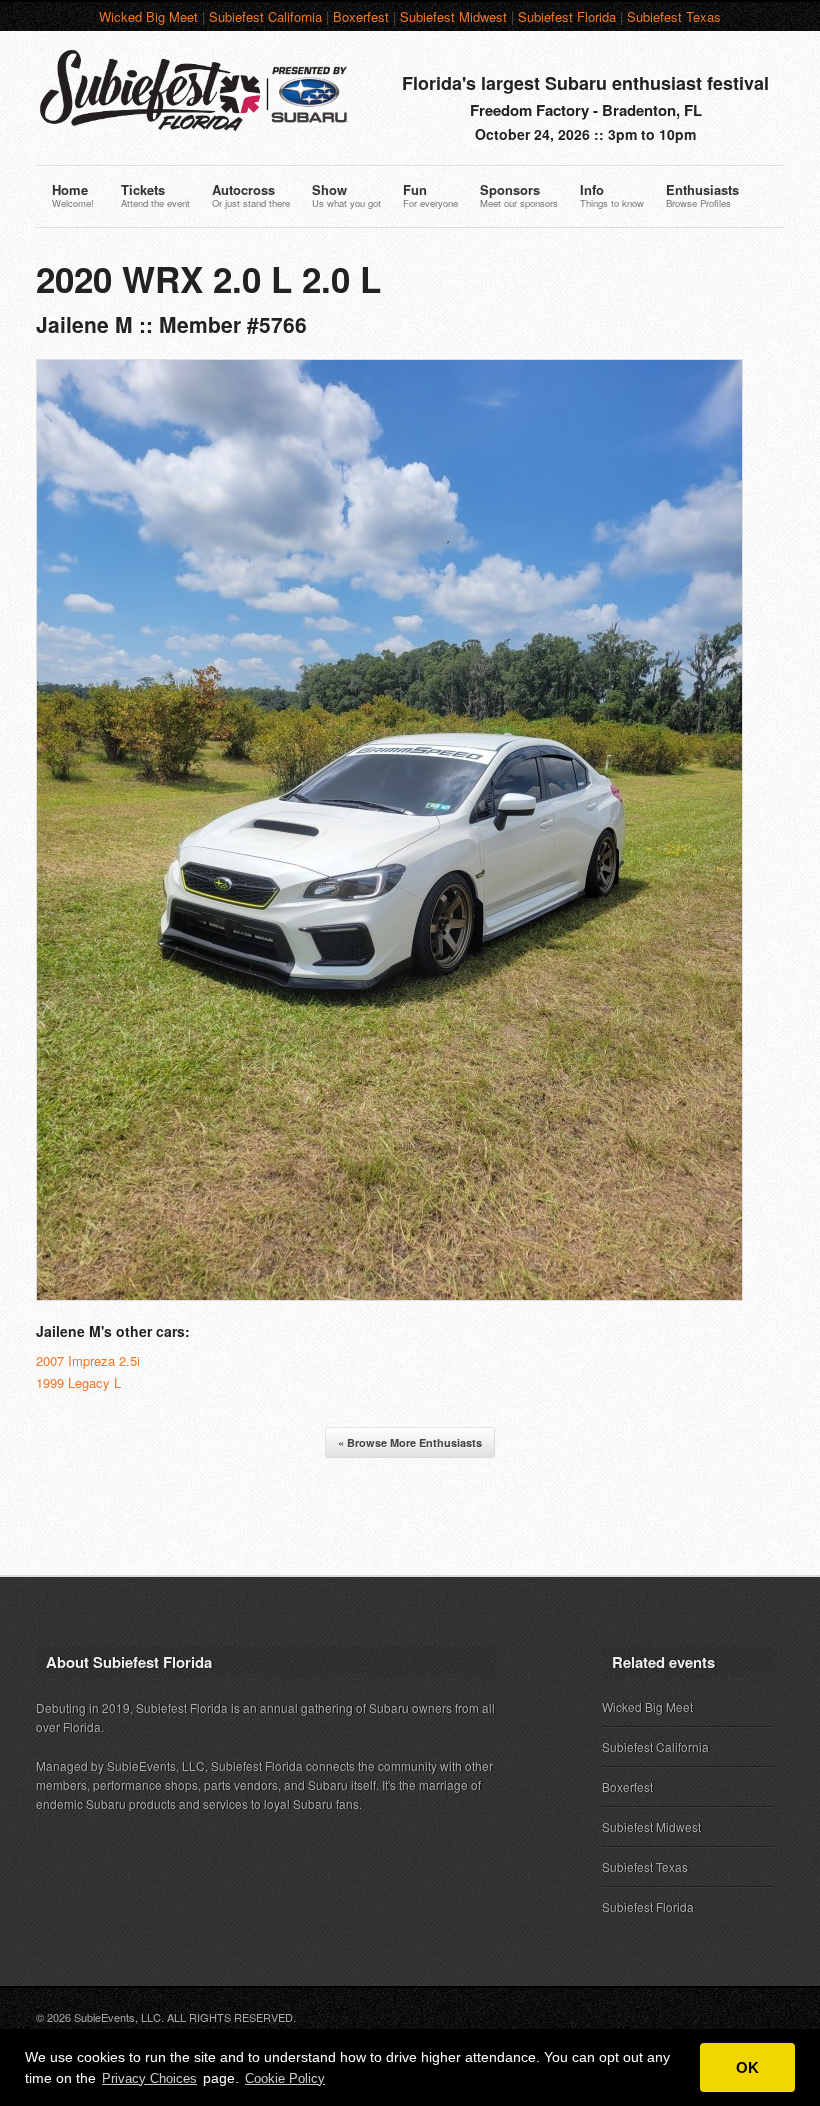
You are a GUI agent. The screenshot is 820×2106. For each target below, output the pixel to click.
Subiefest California (265, 16)
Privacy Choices (149, 2078)
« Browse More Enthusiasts (410, 1442)
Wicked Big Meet (148, 16)
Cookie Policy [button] (285, 2078)
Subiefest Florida (567, 16)
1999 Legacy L (78, 1382)
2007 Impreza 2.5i (88, 1360)
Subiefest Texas (674, 16)
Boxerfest (361, 16)
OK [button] (747, 2067)
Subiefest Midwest (453, 16)
